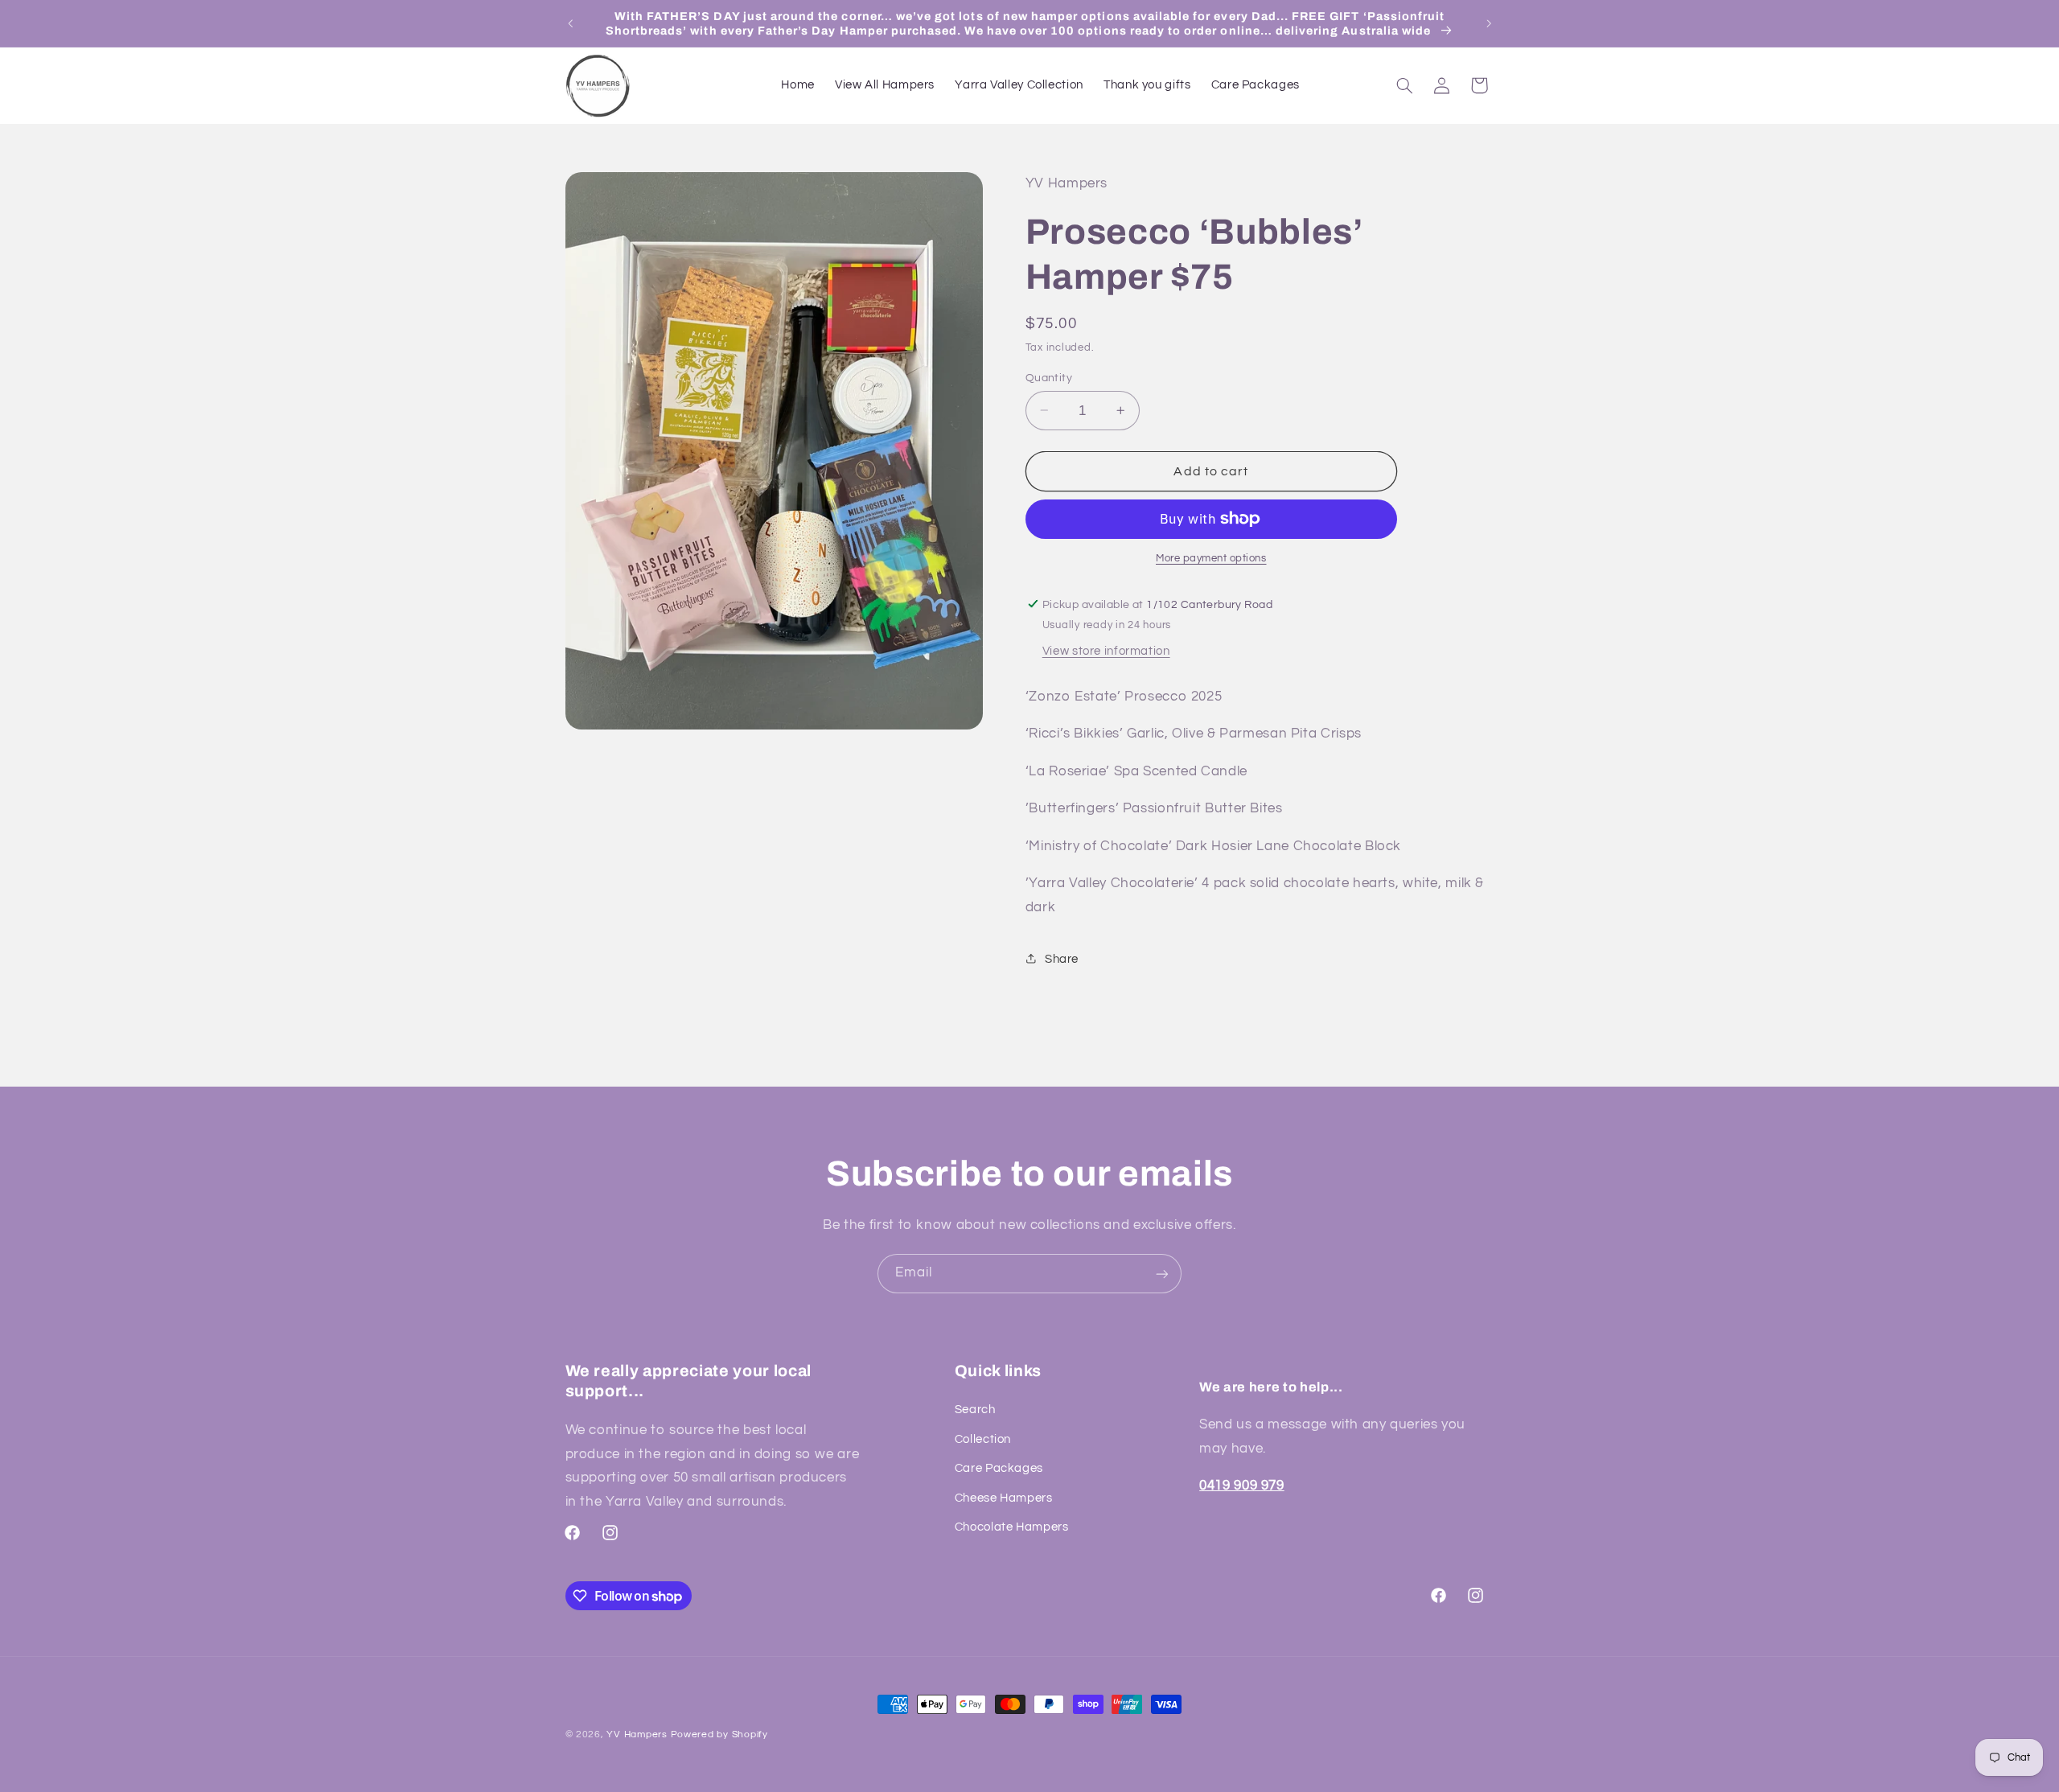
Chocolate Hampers (1012, 1527)
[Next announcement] (1489, 23)
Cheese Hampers (1004, 1498)
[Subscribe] (1162, 1274)
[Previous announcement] (570, 23)
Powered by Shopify (719, 1734)
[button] (1404, 85)
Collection (983, 1439)
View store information (1106, 651)
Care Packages (999, 1469)
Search (975, 1410)
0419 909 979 (1242, 1486)
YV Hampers (637, 1734)
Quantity (1049, 377)
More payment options (1211, 559)
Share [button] (1062, 958)
